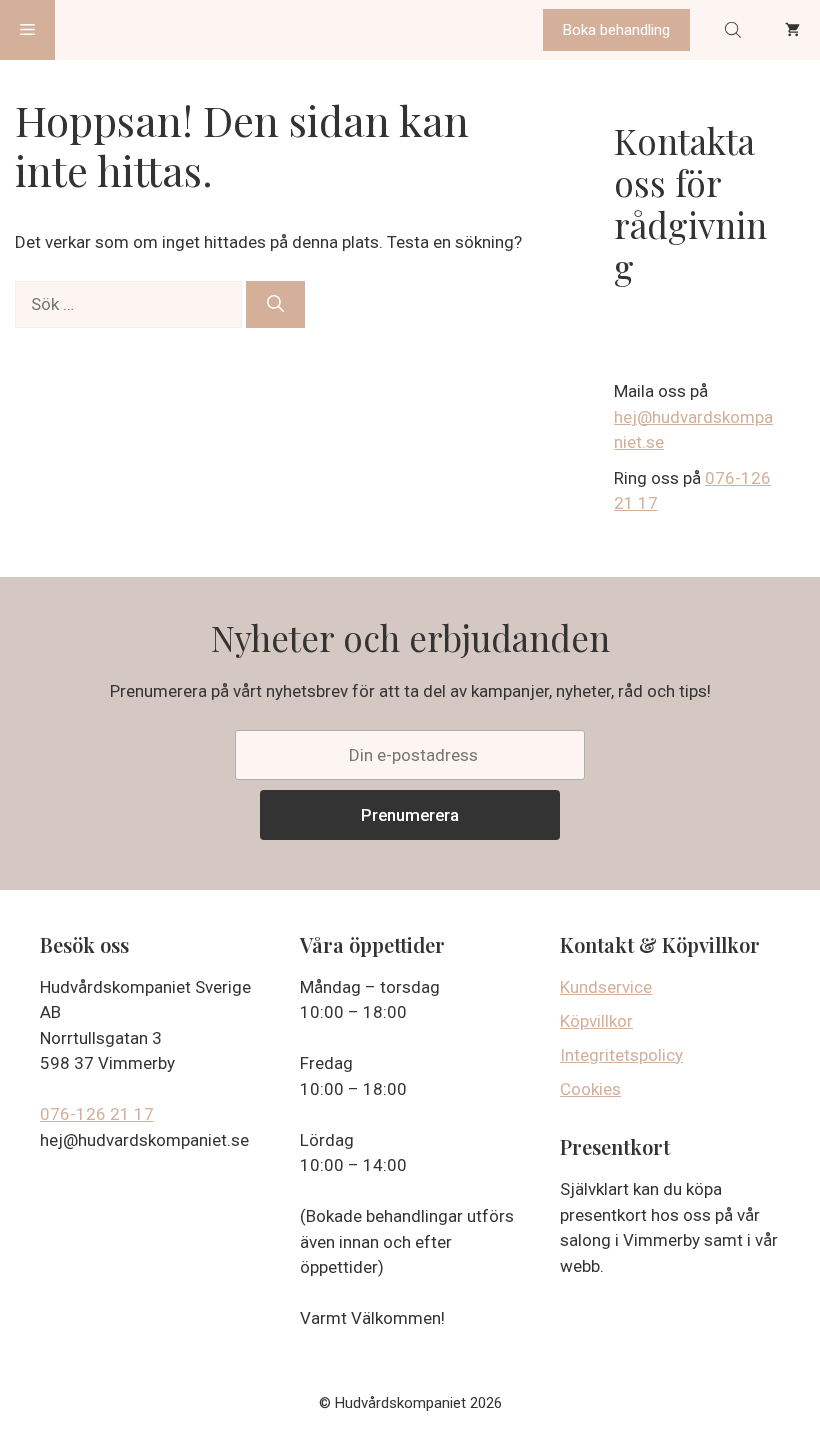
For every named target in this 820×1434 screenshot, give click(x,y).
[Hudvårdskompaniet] (130, 30)
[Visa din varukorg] (792, 30)
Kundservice (606, 987)
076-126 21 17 (97, 1114)
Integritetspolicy (621, 1055)
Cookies (590, 1089)
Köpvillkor (596, 1021)
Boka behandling (616, 30)
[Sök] (275, 305)
